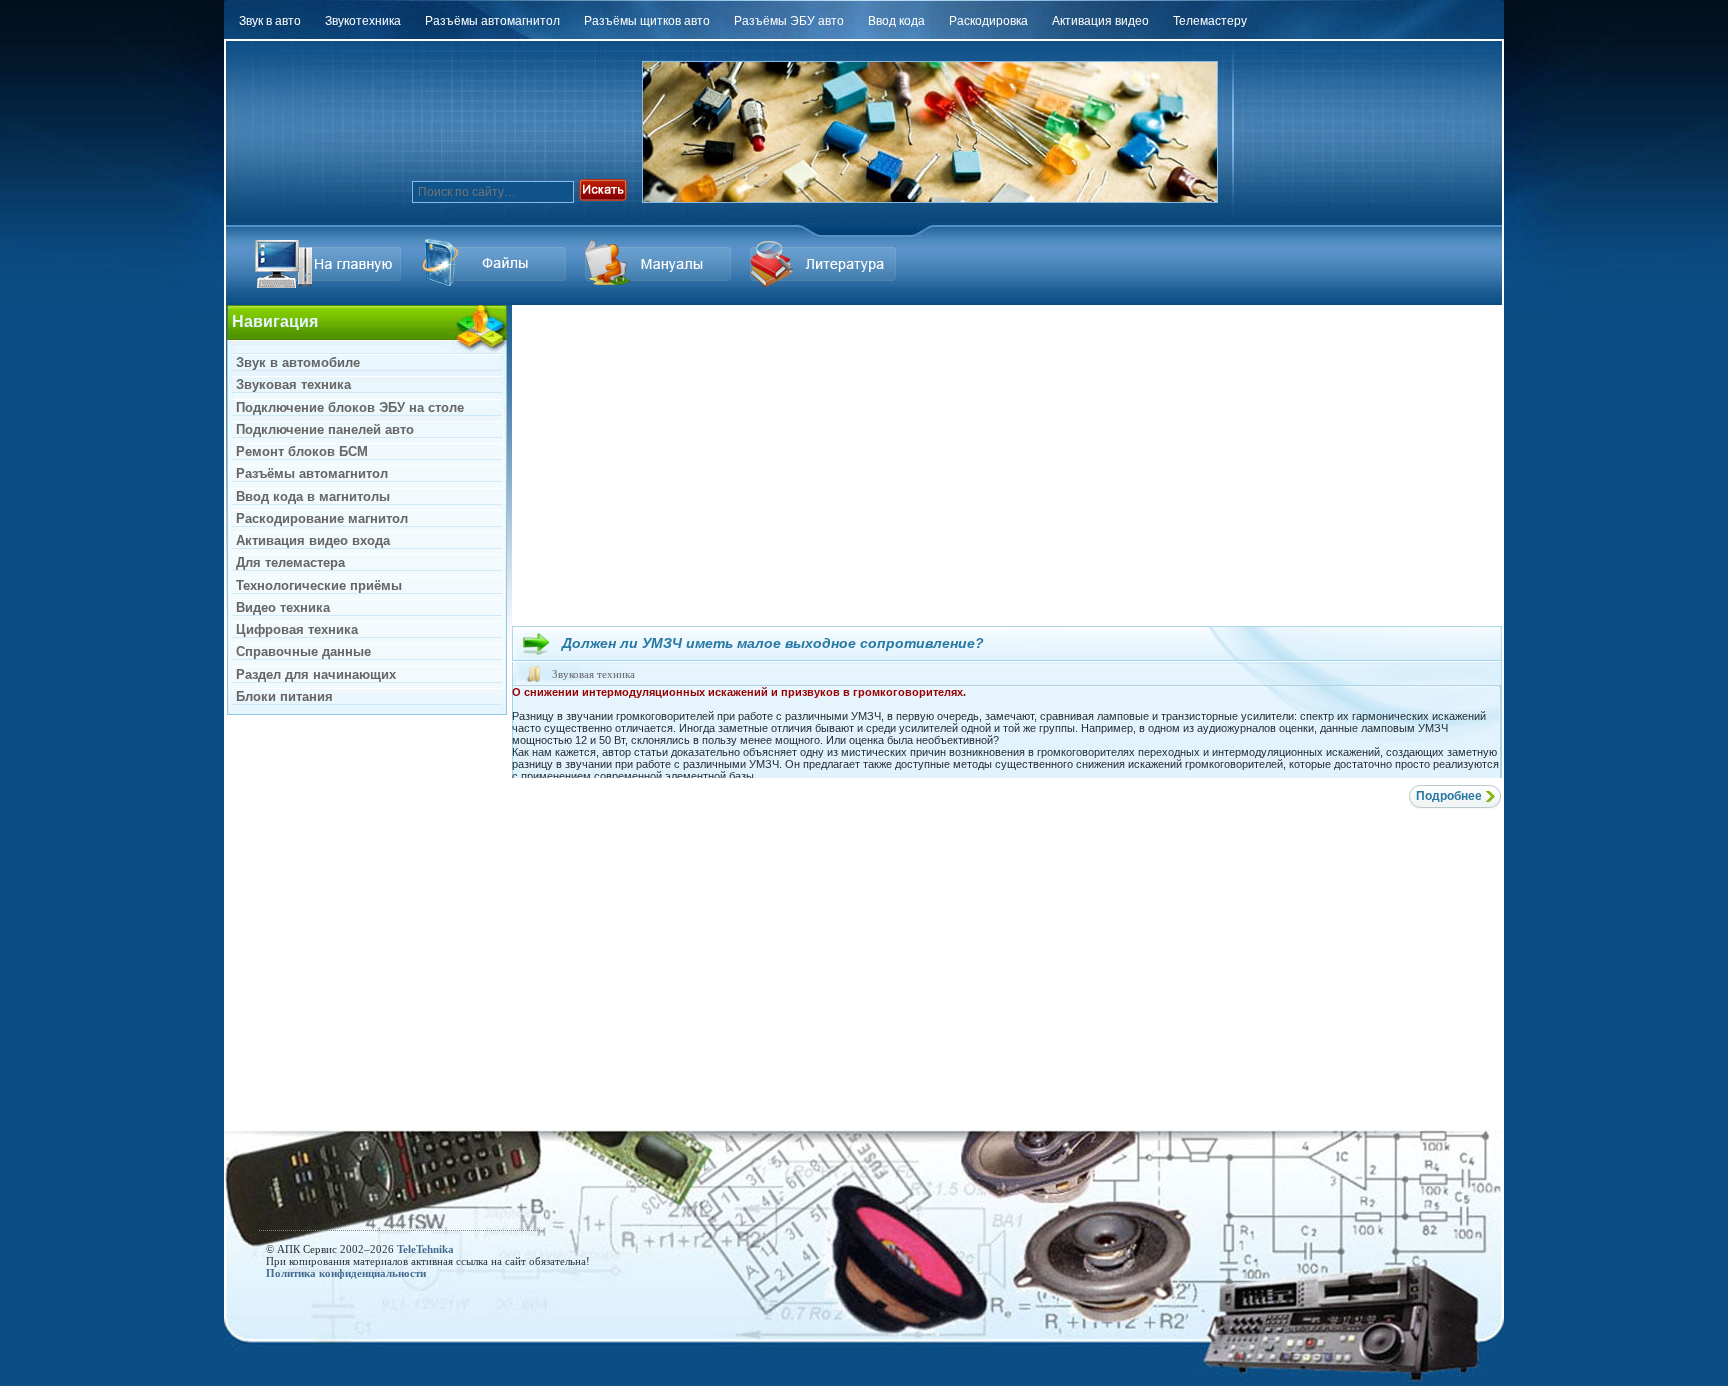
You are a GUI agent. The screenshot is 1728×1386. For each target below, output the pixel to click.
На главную (331, 263)
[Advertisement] (1007, 465)
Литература (826, 263)
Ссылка (496, 263)
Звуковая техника (593, 674)
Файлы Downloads (661, 263)
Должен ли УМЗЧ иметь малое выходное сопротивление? (773, 643)
